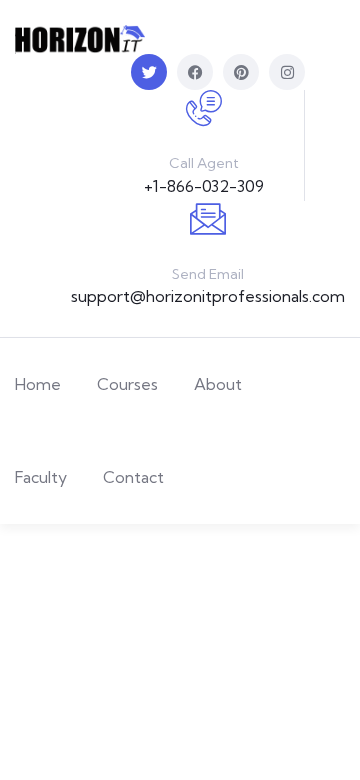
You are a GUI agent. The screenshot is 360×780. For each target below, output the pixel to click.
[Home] (80, 39)
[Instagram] (287, 72)
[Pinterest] (241, 72)
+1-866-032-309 (204, 186)
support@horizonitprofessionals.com (208, 296)
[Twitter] (149, 72)
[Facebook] (195, 72)
